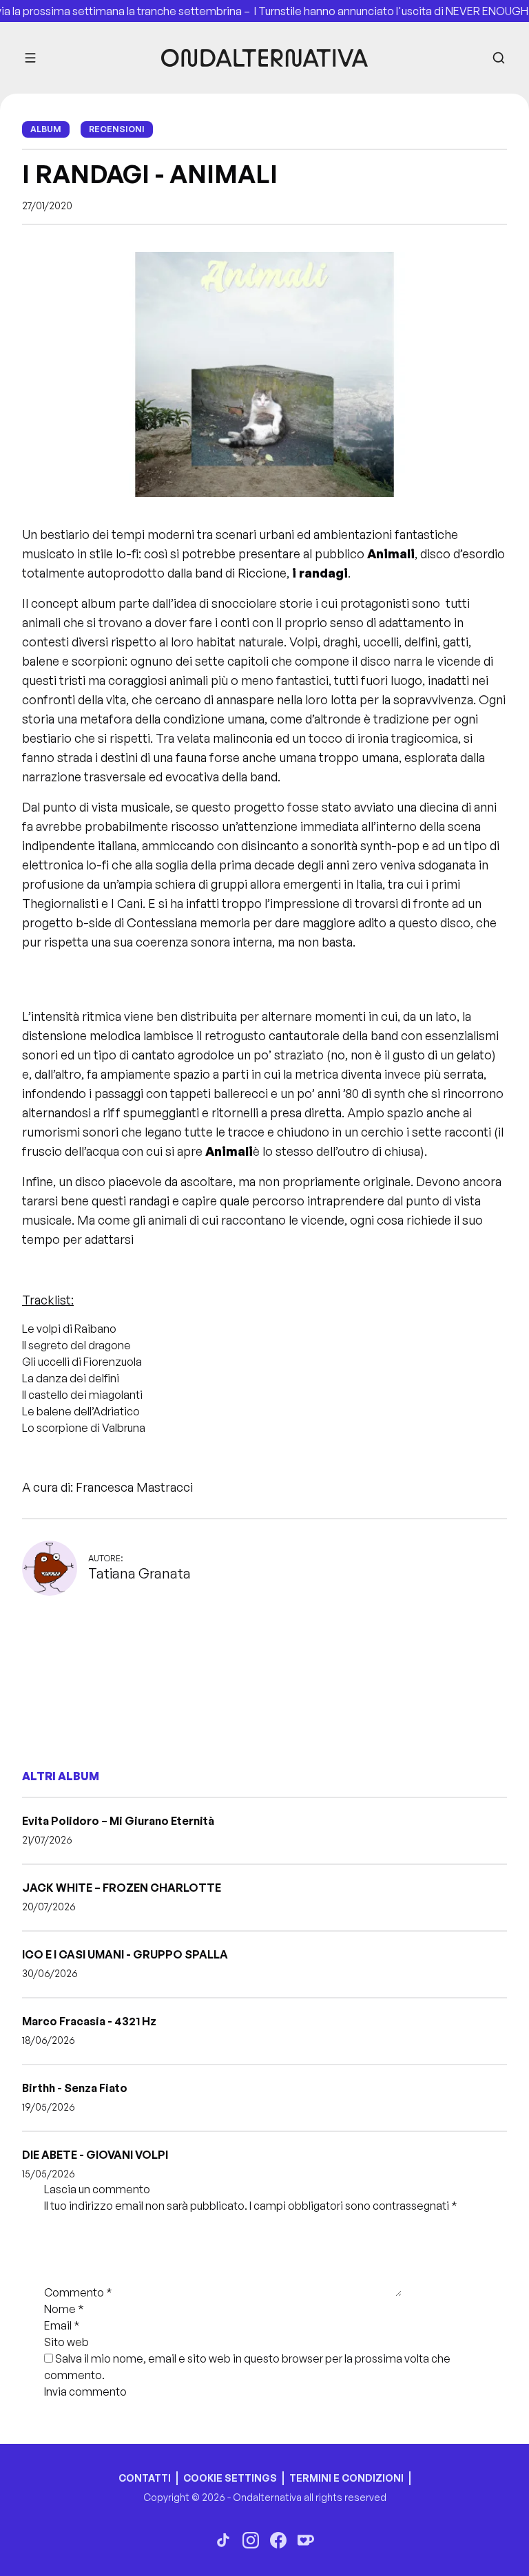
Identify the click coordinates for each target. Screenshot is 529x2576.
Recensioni (117, 129)
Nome (64, 2309)
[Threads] (223, 2540)
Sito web (66, 2342)
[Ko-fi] (306, 2540)
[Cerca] (499, 58)
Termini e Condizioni (346, 2478)
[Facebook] (278, 2540)
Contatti (145, 2478)
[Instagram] (251, 2540)
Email (62, 2325)
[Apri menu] (30, 58)
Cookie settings (230, 2478)
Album (46, 129)
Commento (78, 2292)
